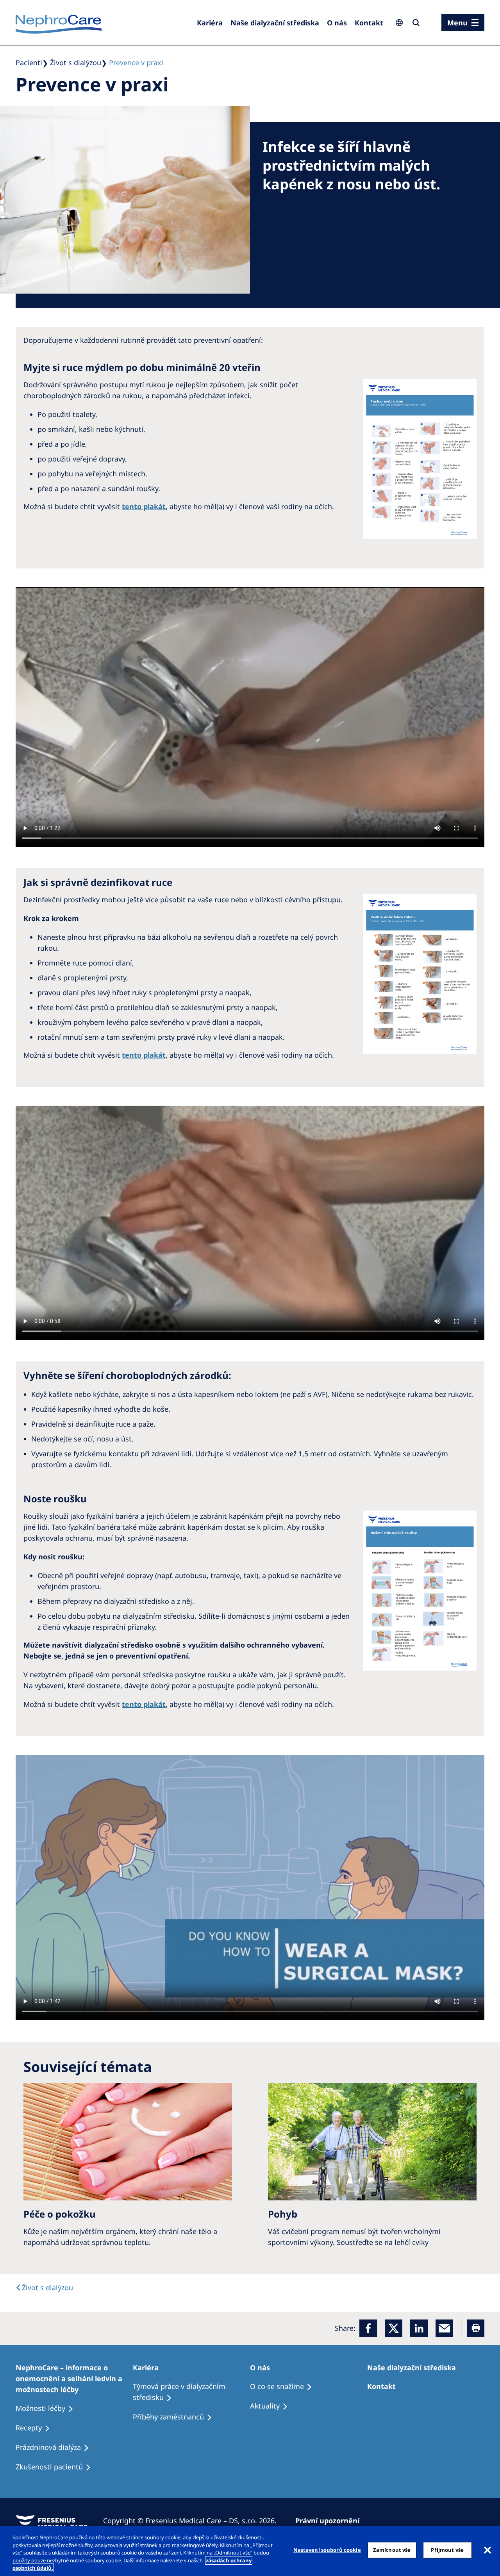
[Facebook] (368, 2328)
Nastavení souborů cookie (327, 2550)
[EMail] (444, 2328)
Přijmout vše (447, 2550)
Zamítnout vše (392, 2550)
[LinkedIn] (419, 2328)
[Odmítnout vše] (487, 2550)
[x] (394, 2328)
